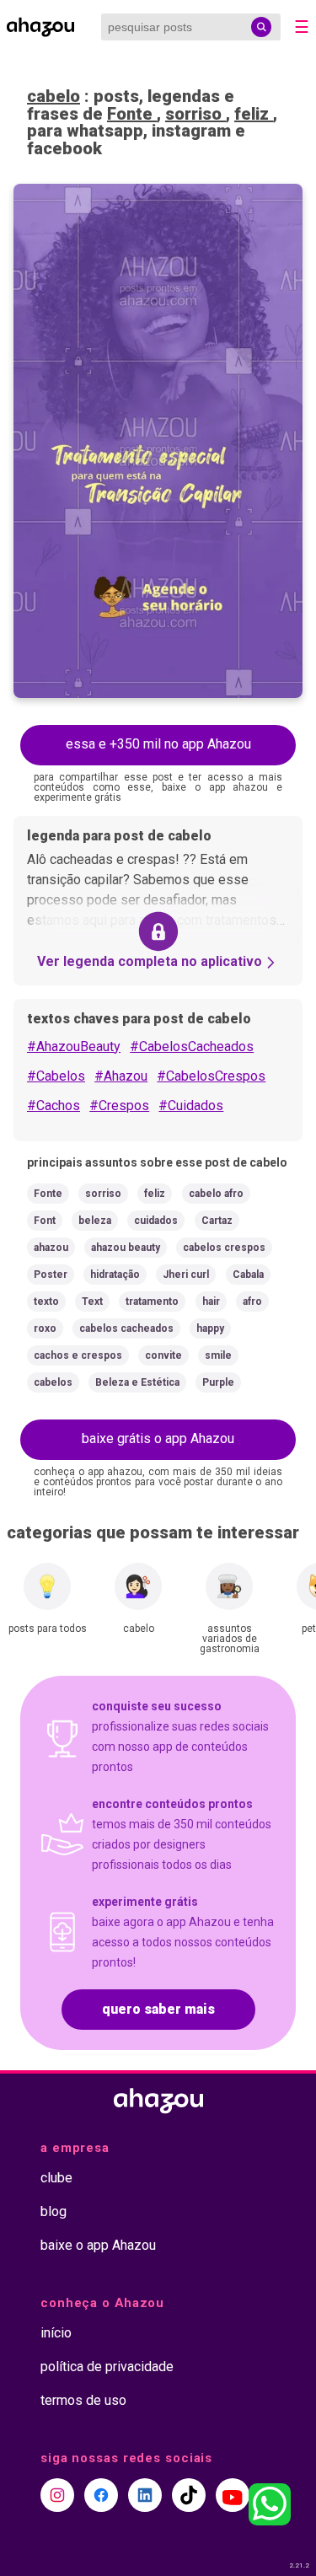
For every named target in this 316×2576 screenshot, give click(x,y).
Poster (51, 1275)
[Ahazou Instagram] (57, 2495)
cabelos (53, 1382)
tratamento (152, 1301)
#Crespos (119, 1106)
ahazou (51, 1248)
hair (211, 1301)
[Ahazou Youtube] (233, 2495)
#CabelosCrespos (211, 1076)
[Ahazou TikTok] (189, 2495)
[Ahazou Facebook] (101, 2495)
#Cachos (54, 1106)
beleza (95, 1221)
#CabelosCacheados (192, 1046)
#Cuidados (191, 1106)
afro (252, 1301)
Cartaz (217, 1221)
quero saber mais (158, 2009)
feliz (254, 114)
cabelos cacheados (126, 1328)
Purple (218, 1382)
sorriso (195, 114)
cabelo (54, 96)
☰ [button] (302, 27)
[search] (261, 27)
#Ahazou (121, 1076)
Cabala (248, 1275)
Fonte (132, 114)
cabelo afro (216, 1194)
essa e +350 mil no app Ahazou (158, 744)
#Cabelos (56, 1076)
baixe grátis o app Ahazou (158, 1438)
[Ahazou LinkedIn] (145, 2495)
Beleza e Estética (137, 1382)
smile (218, 1355)
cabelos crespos (224, 1248)
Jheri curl (186, 1275)
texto (46, 1301)
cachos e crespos (78, 1355)
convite (163, 1355)
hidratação (115, 1275)
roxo (45, 1328)
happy (210, 1328)
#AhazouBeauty (74, 1046)
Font (45, 1221)
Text (92, 1301)
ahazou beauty (126, 1248)
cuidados (156, 1221)
